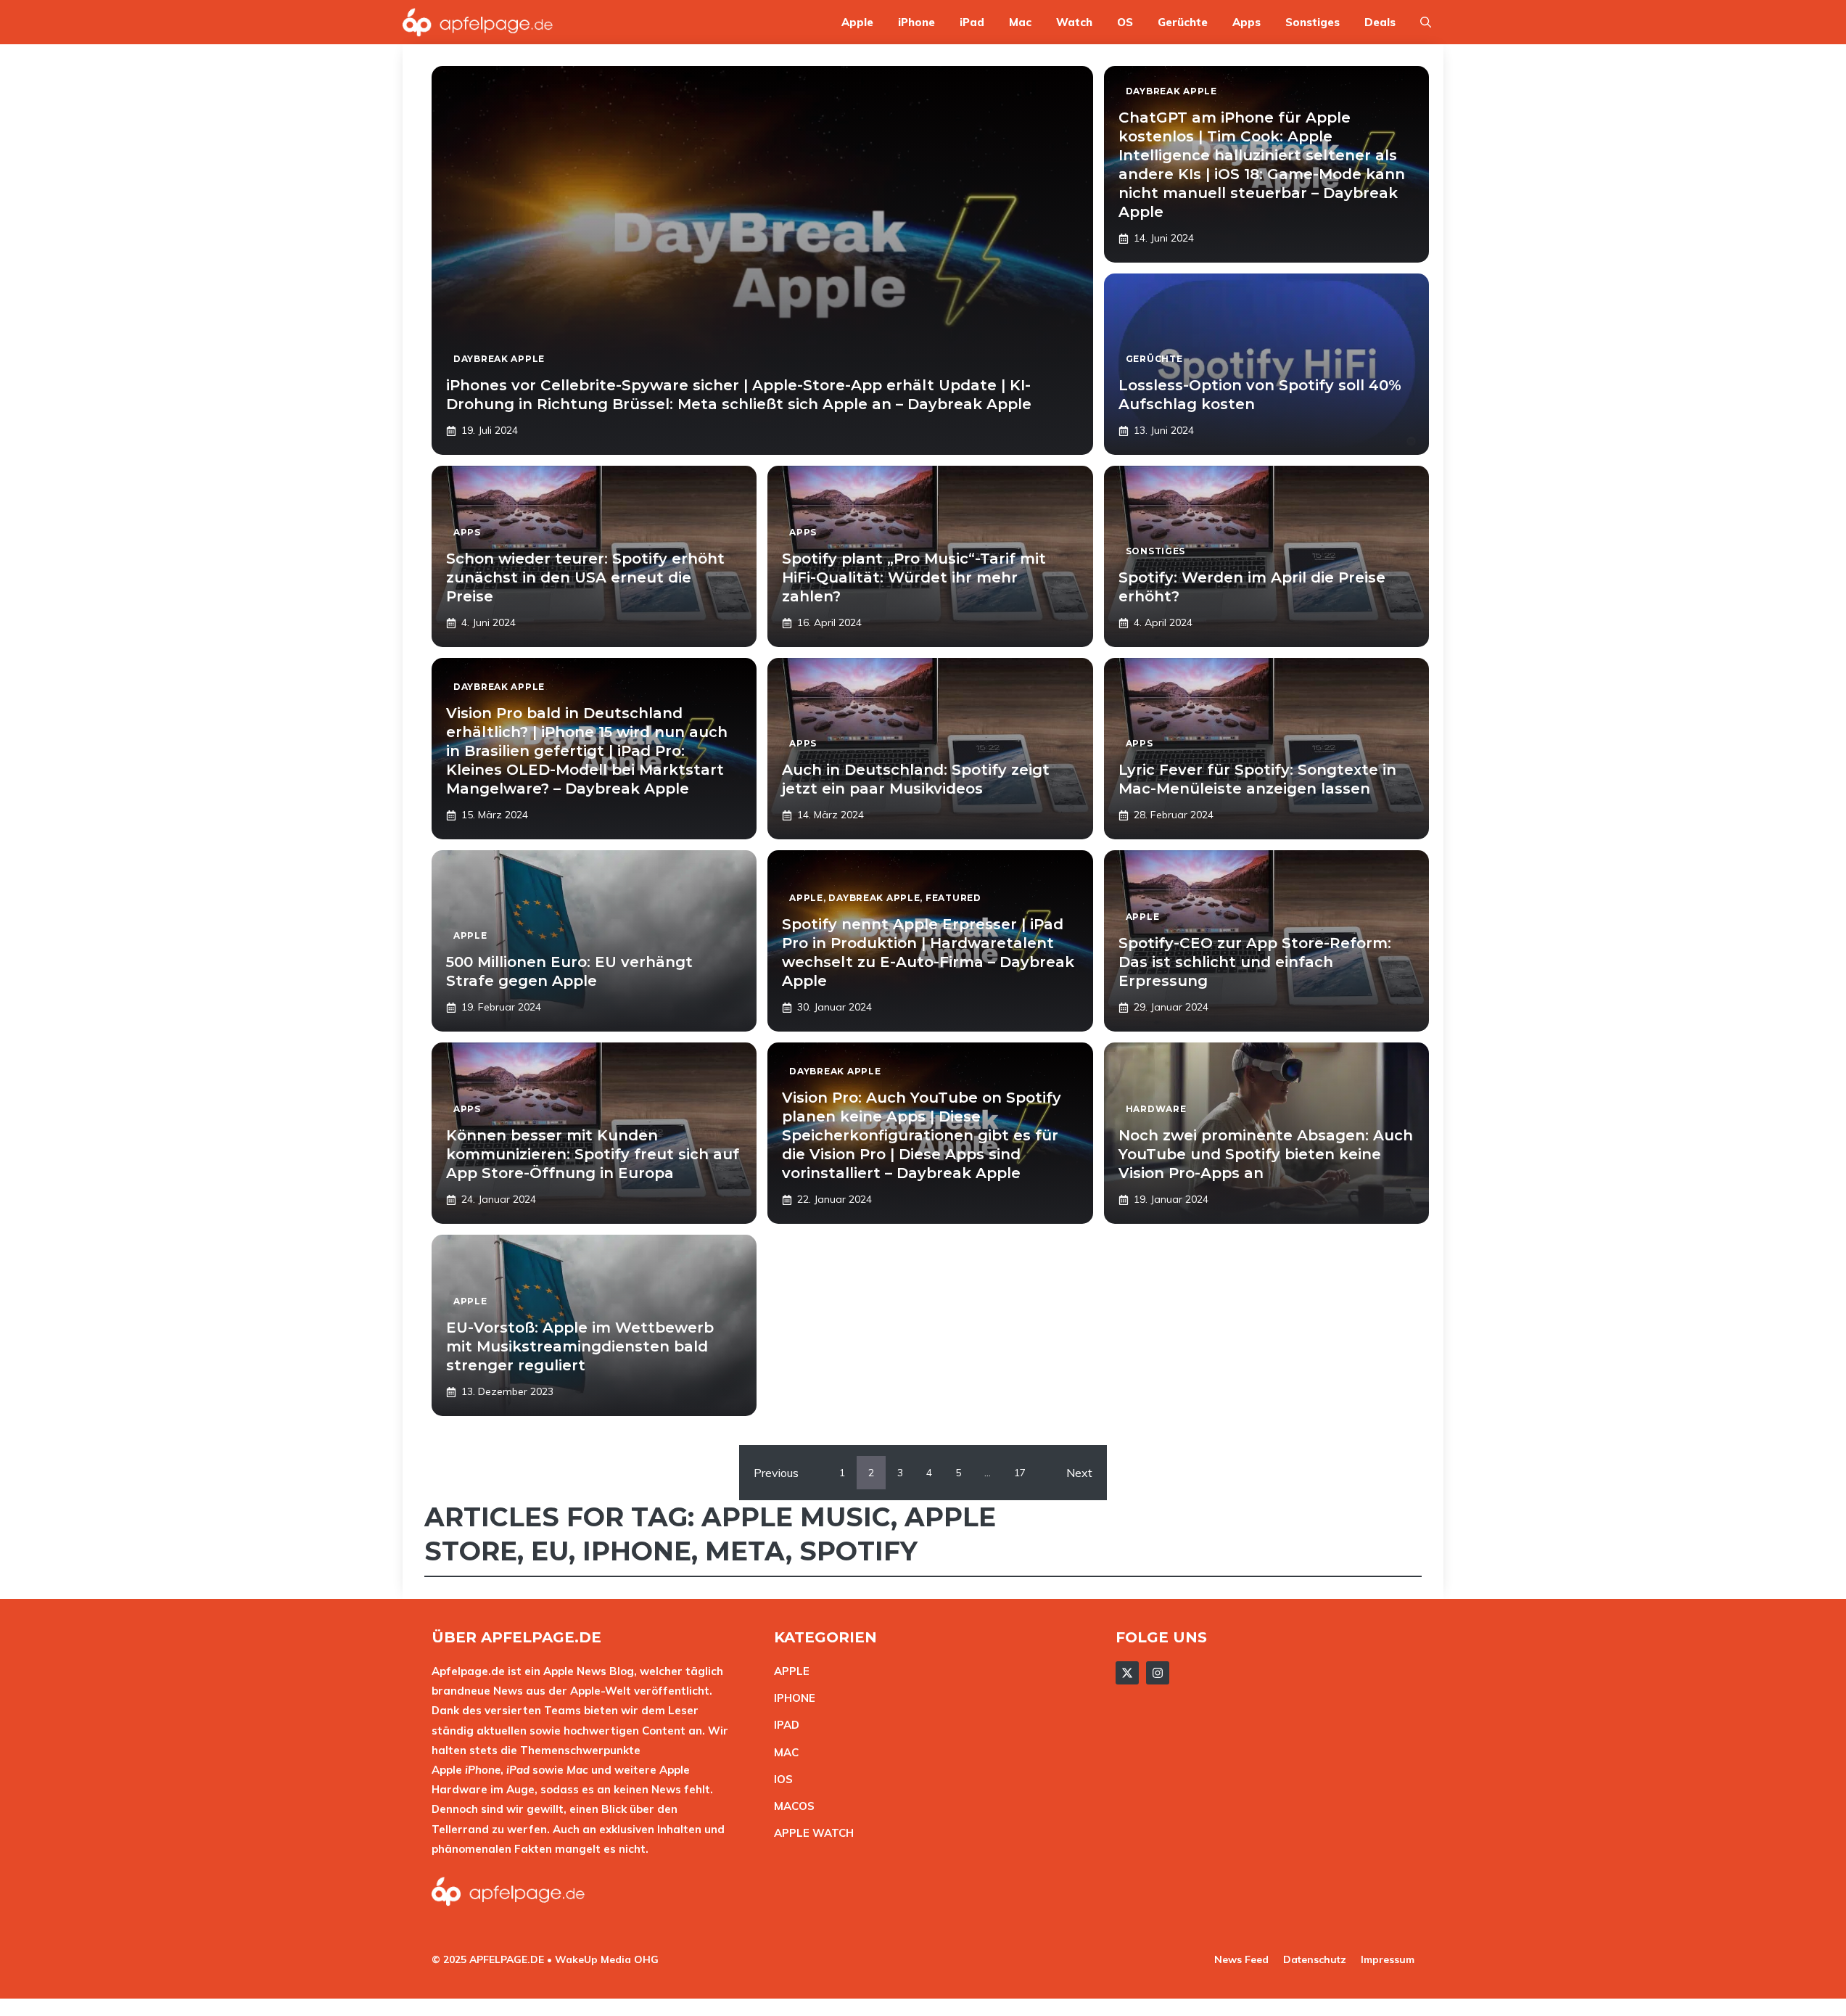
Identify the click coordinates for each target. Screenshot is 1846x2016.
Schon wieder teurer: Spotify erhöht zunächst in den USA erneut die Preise (585, 577)
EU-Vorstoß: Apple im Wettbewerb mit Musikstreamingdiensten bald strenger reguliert (580, 1346)
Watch (1074, 22)
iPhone (916, 22)
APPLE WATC (810, 1833)
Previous (776, 1473)
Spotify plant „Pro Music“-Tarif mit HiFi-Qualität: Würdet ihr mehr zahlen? (914, 577)
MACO (791, 1806)
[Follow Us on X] (1127, 1673)
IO (780, 1779)
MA (783, 1752)
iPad (972, 22)
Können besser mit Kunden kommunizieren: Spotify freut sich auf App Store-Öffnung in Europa (593, 1154)
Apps (1247, 22)
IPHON (791, 1698)
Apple (857, 22)
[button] (1426, 22)
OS (1125, 22)
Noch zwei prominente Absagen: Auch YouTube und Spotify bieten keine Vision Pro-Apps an (1266, 1154)
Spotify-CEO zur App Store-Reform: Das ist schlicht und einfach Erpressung (1255, 962)
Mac (1020, 22)
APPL (788, 1671)
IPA (783, 1725)
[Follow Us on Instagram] (1158, 1673)
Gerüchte (1183, 22)
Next (1079, 1473)
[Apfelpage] (478, 22)
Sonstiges (1313, 22)
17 (1020, 1473)
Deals (1380, 22)
